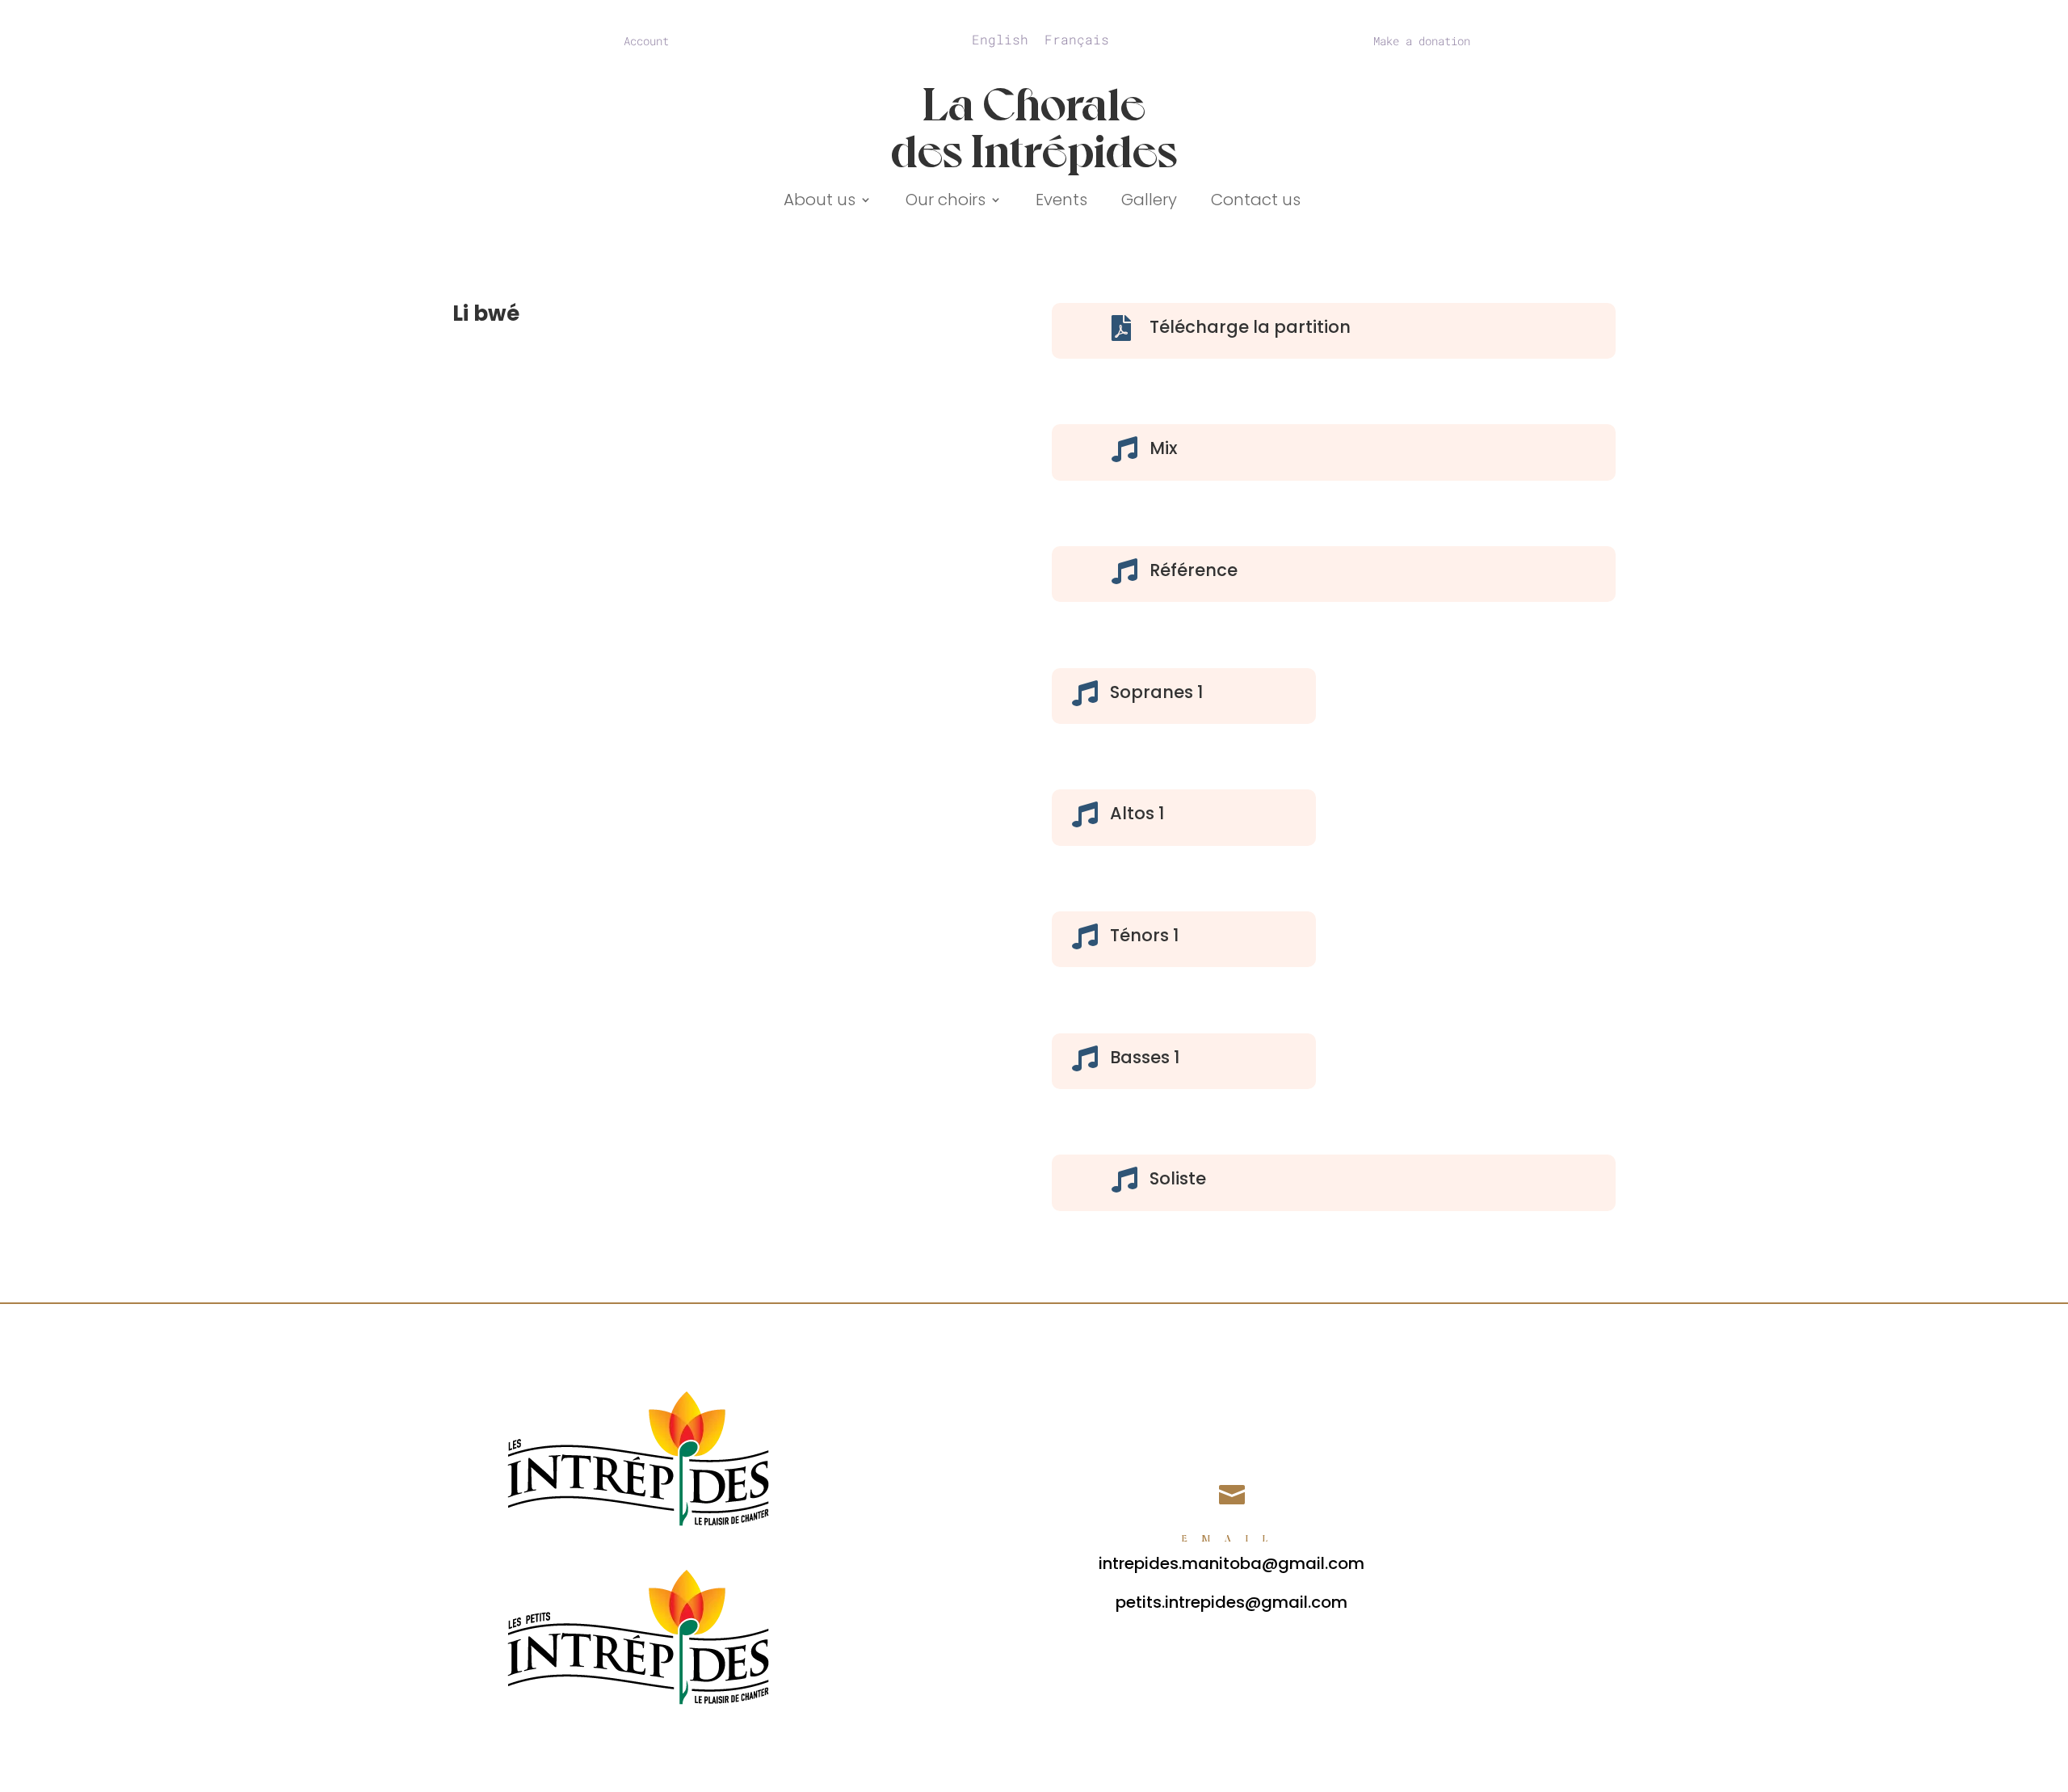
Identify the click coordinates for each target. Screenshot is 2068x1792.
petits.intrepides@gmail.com (1232, 1602)
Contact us (1256, 202)
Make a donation (1422, 42)
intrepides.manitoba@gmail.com (1232, 1563)
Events (1061, 202)
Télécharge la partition (1250, 327)
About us (820, 202)
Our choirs (946, 202)
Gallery (1149, 202)
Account (646, 42)
